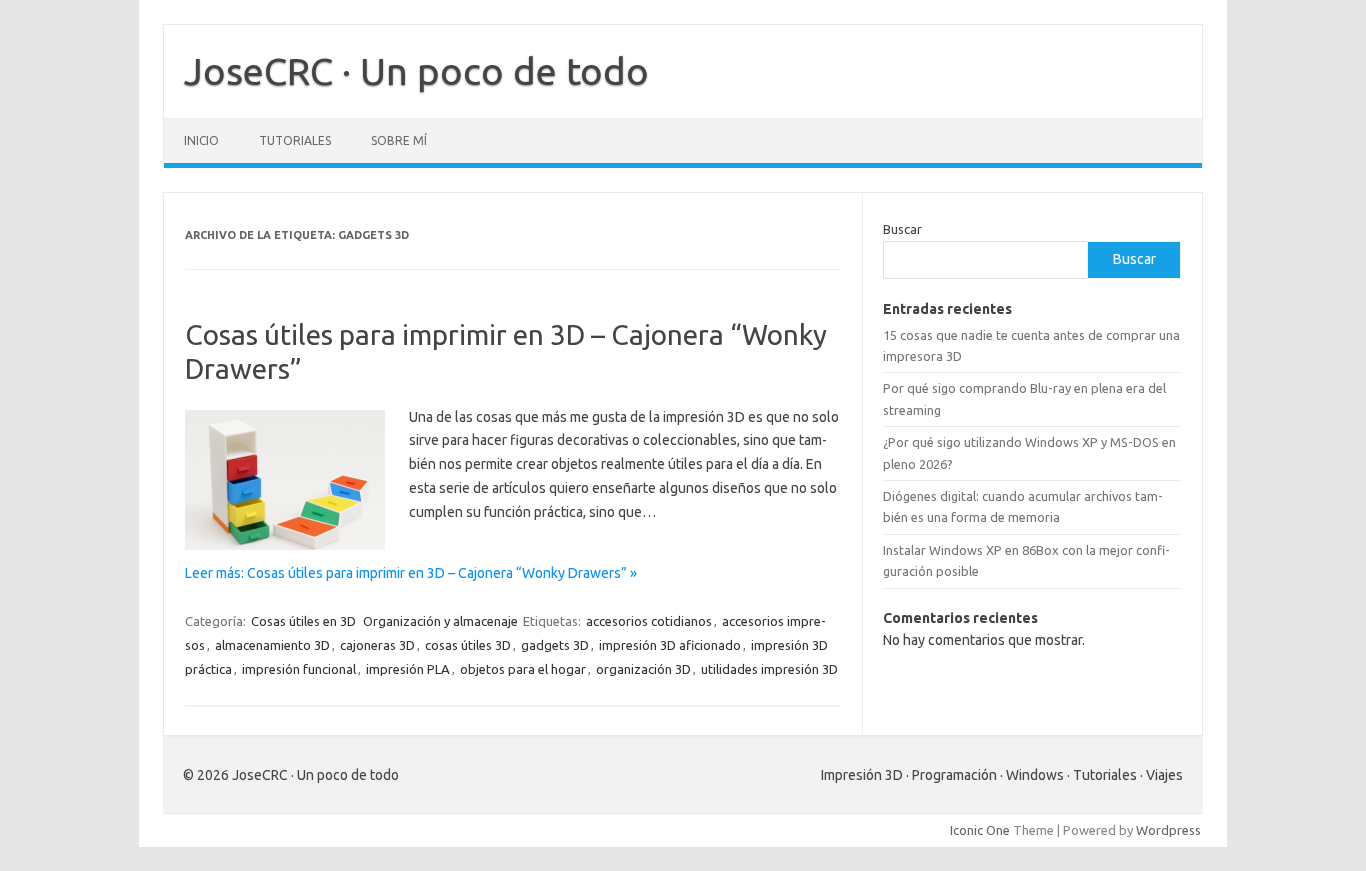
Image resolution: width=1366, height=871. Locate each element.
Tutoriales (295, 140)
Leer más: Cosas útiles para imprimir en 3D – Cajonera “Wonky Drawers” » (411, 573)
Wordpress (1168, 830)
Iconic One (980, 830)
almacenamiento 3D (272, 645)
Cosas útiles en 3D (303, 621)
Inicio (201, 140)
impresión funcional (299, 669)
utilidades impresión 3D (769, 669)
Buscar (902, 229)
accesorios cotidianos (649, 621)
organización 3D (643, 669)
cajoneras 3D (377, 645)
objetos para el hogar (523, 669)
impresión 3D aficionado (670, 645)
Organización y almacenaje (440, 621)
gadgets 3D (555, 645)
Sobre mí (399, 140)
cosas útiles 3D (468, 645)
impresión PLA (408, 669)
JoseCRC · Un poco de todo (416, 71)
